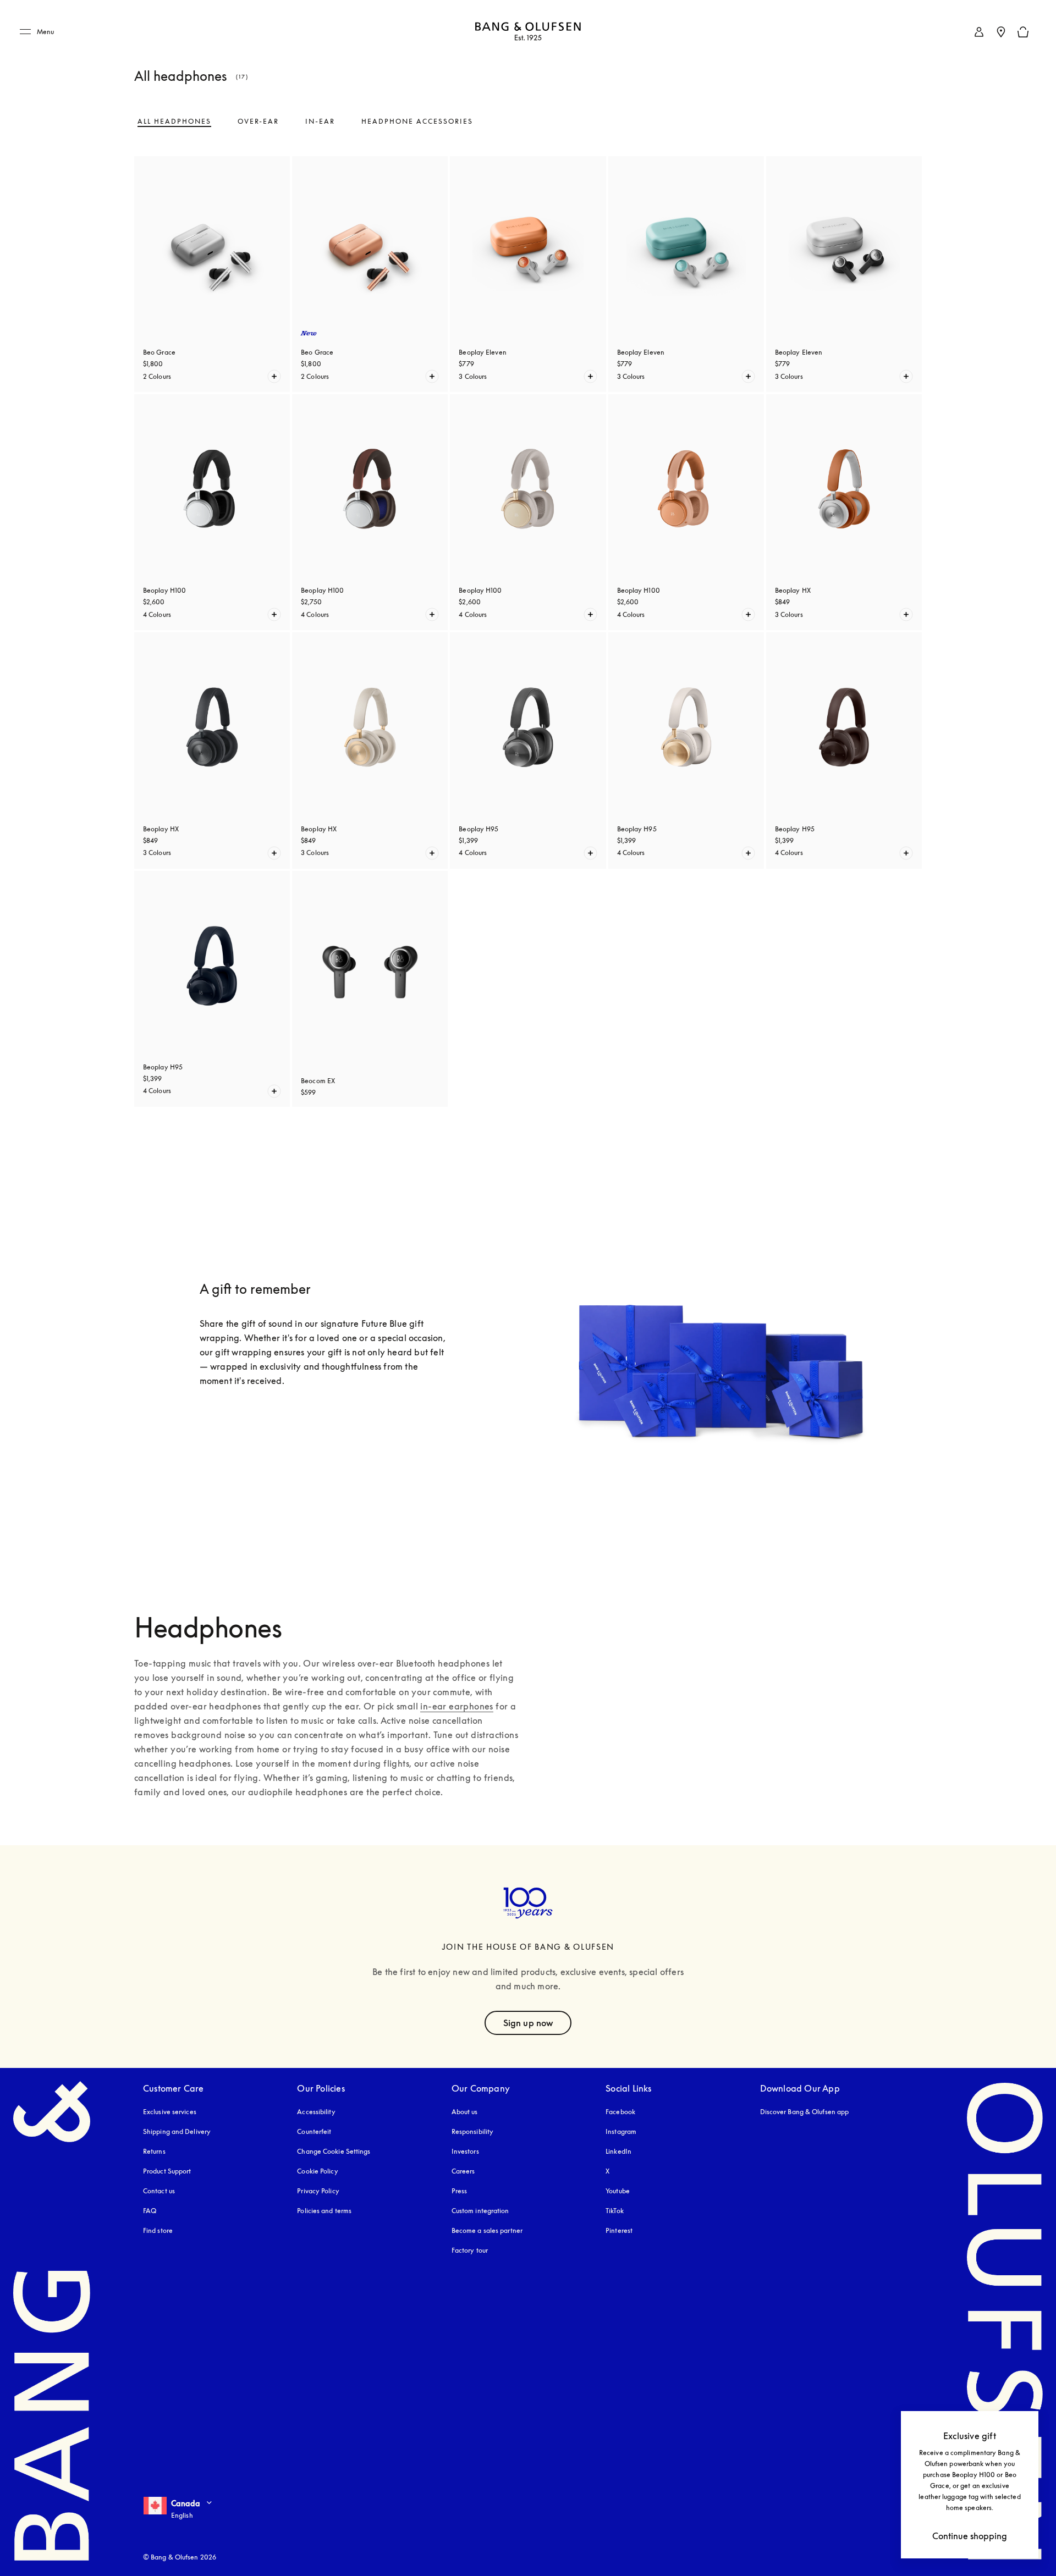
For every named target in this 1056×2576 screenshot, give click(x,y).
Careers (463, 2171)
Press (460, 2191)
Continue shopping (970, 2536)
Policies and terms (324, 2211)
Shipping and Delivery (177, 2131)
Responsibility (472, 2131)
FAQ (150, 2211)
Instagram (621, 2131)
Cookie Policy (317, 2171)
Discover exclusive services (272, 1425)
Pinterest (619, 2230)
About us (465, 2112)
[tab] (174, 122)
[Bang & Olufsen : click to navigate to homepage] (528, 32)
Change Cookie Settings (334, 2151)
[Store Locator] (1001, 32)
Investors (465, 2151)
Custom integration (480, 2211)
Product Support (167, 2171)
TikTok (615, 2211)
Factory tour (470, 2250)
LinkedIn (618, 2151)
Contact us (159, 2191)
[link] (979, 32)
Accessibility (316, 2112)
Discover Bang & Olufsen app (805, 2112)
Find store (158, 2230)
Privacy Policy (318, 2191)
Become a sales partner (487, 2230)
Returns (154, 2151)
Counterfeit (314, 2131)
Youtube (618, 2191)
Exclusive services (170, 2112)
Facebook (620, 2112)
